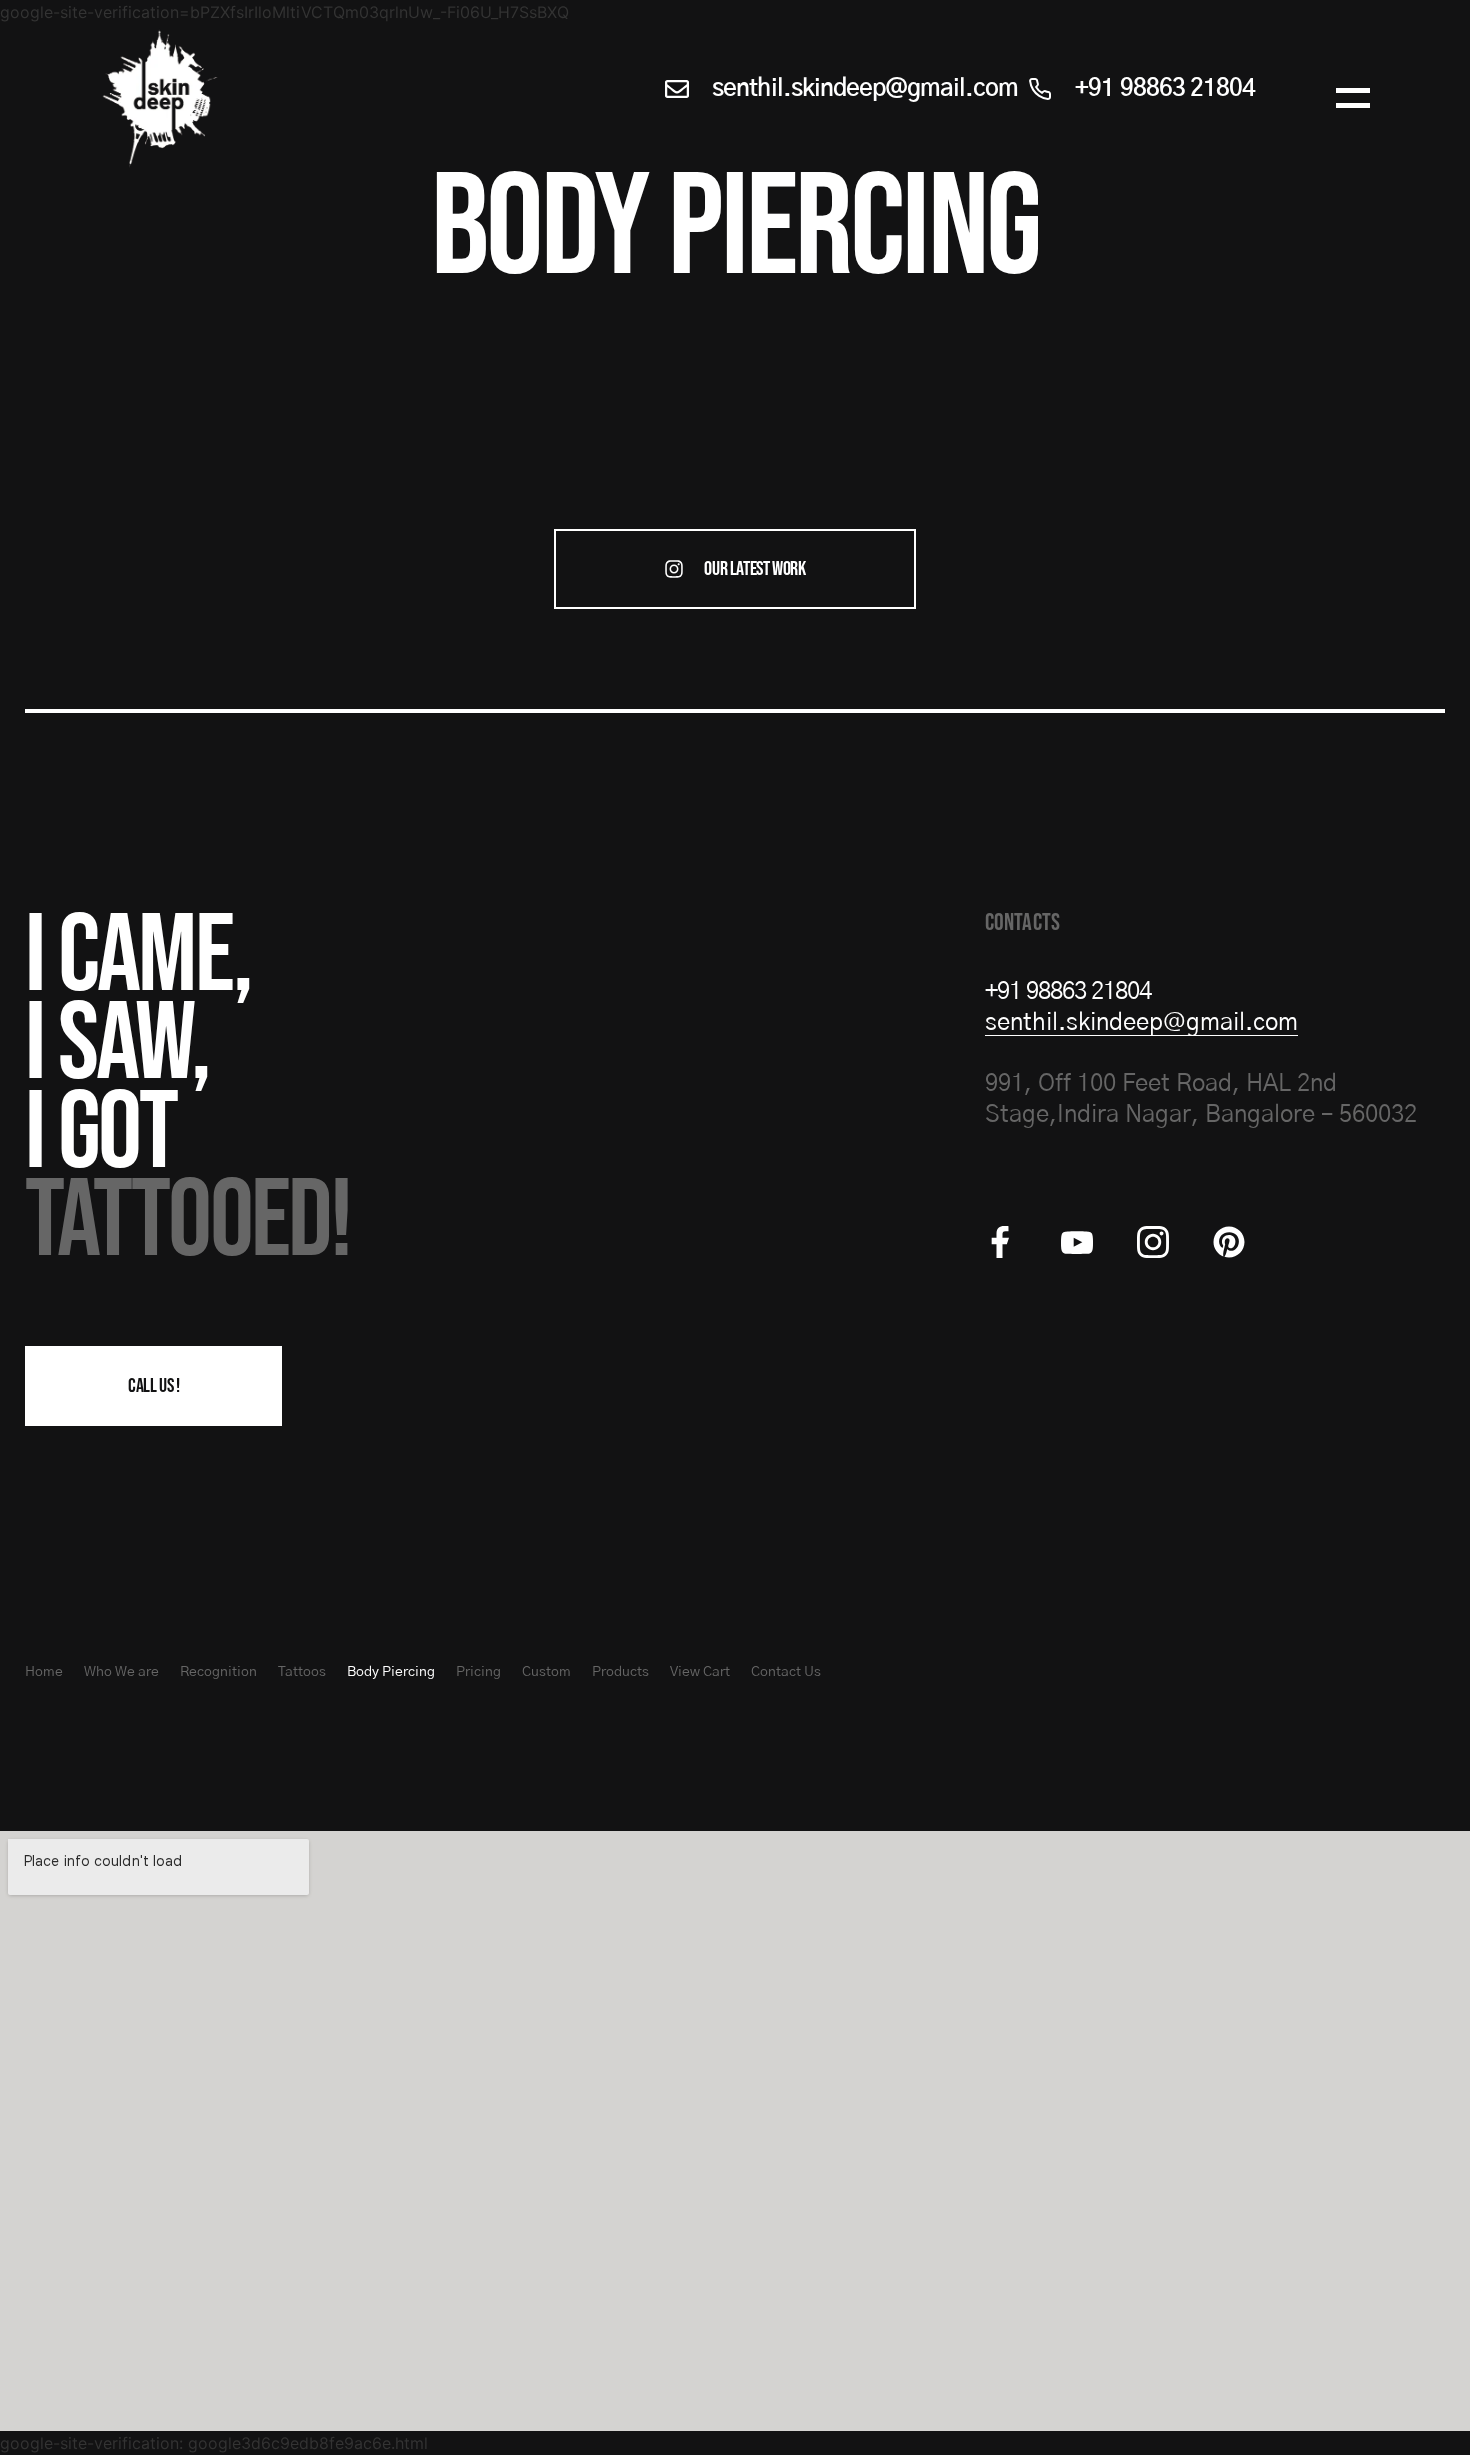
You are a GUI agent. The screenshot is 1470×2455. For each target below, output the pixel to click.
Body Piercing (391, 1672)
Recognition (218, 1672)
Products (620, 1672)
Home (44, 1672)
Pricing (478, 1672)
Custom (546, 1672)
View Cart (700, 1672)
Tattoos (302, 1672)
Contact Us (786, 1672)
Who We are (121, 1672)
